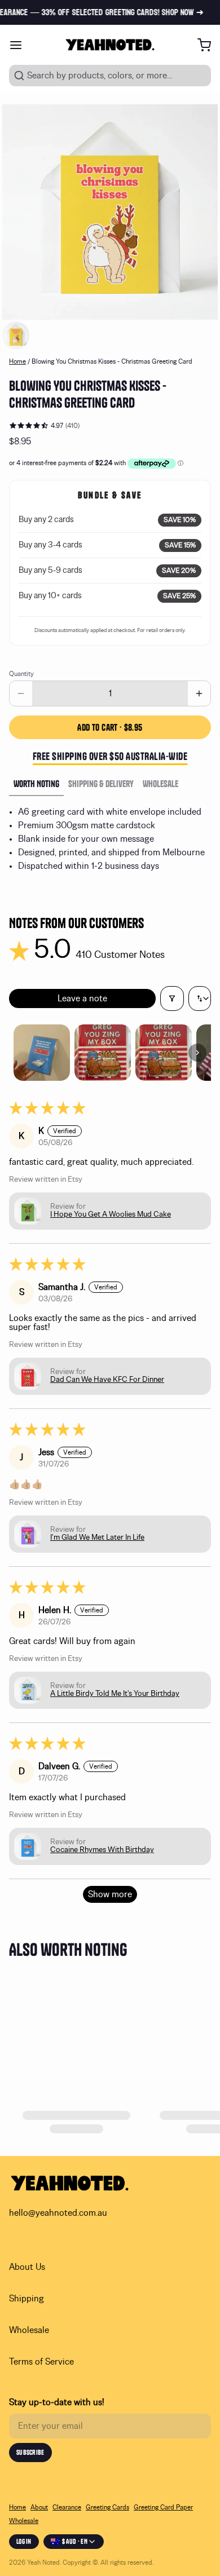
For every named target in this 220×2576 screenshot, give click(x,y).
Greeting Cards (107, 2507)
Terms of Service (41, 2362)
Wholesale (160, 784)
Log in (24, 2541)
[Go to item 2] (103, 1053)
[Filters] (172, 998)
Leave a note (82, 998)
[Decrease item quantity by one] (21, 693)
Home (17, 361)
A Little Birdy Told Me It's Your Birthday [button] (115, 1694)
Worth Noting (36, 784)
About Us (27, 2267)
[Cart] (200, 45)
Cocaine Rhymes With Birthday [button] (102, 1850)
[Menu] (20, 45)
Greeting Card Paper (163, 2507)
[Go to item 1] (42, 1053)
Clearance (67, 2507)
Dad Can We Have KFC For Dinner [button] (107, 1380)
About (39, 2507)
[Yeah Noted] (110, 45)
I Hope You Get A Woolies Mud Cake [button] (111, 1214)
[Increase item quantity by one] (199, 693)
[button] (110, 727)
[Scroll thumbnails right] (197, 1053)
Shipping (27, 2299)
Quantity (21, 674)
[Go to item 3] (164, 1053)
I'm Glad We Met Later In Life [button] (97, 1537)
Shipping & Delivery (101, 784)
